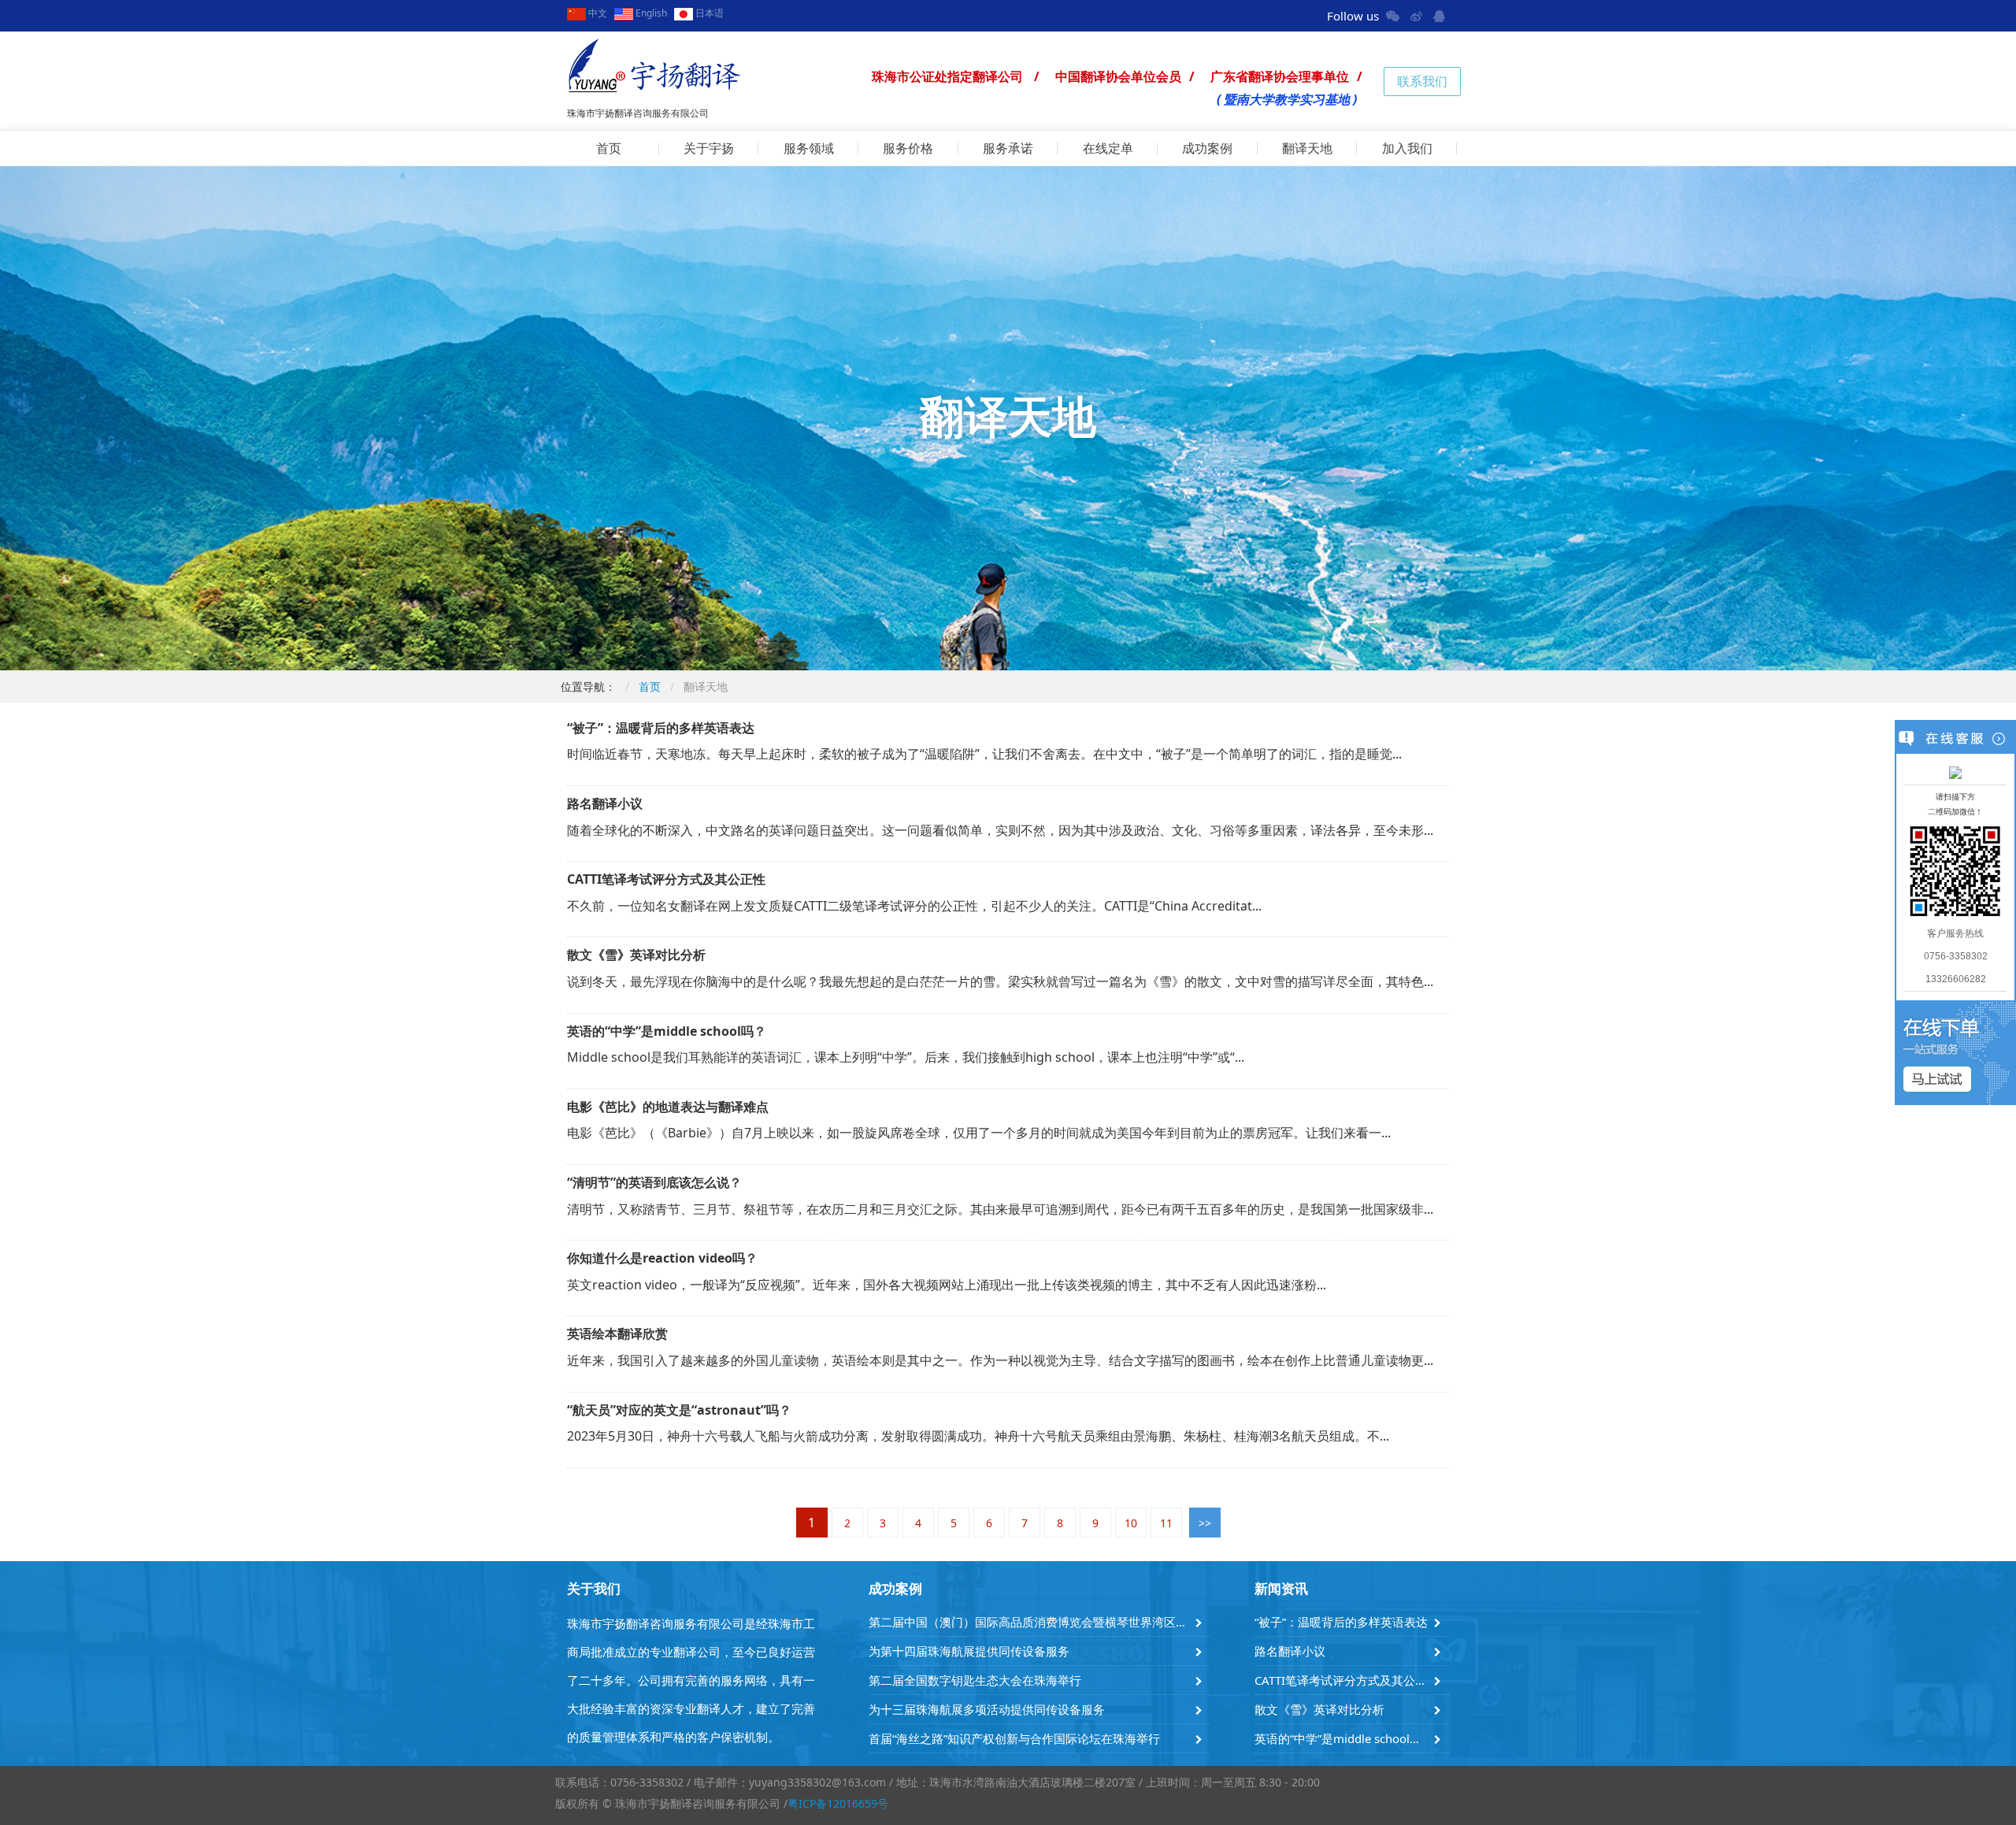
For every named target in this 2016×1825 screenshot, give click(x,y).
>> (1205, 1523)
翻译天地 (1307, 148)
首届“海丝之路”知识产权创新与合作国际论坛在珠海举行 (1014, 1738)
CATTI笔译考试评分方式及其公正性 (1342, 1680)
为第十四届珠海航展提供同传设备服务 (969, 1651)
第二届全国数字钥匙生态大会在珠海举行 (975, 1680)
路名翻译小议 (1290, 1651)
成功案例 (1207, 148)
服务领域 (809, 148)
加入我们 (1407, 148)
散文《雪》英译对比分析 (1319, 1709)
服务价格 (908, 148)
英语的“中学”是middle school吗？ (1342, 1738)
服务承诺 (1008, 148)
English (650, 13)
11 (1166, 1523)
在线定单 (1108, 148)
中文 (597, 13)
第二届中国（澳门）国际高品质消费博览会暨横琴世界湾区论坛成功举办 (1030, 1622)
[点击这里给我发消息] (1955, 772)
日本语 (708, 13)
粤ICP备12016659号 (838, 1803)
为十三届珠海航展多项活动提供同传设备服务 (987, 1709)
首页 (609, 148)
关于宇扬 (709, 148)
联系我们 (1422, 81)
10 (1131, 1523)
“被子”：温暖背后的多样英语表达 (1341, 1622)
